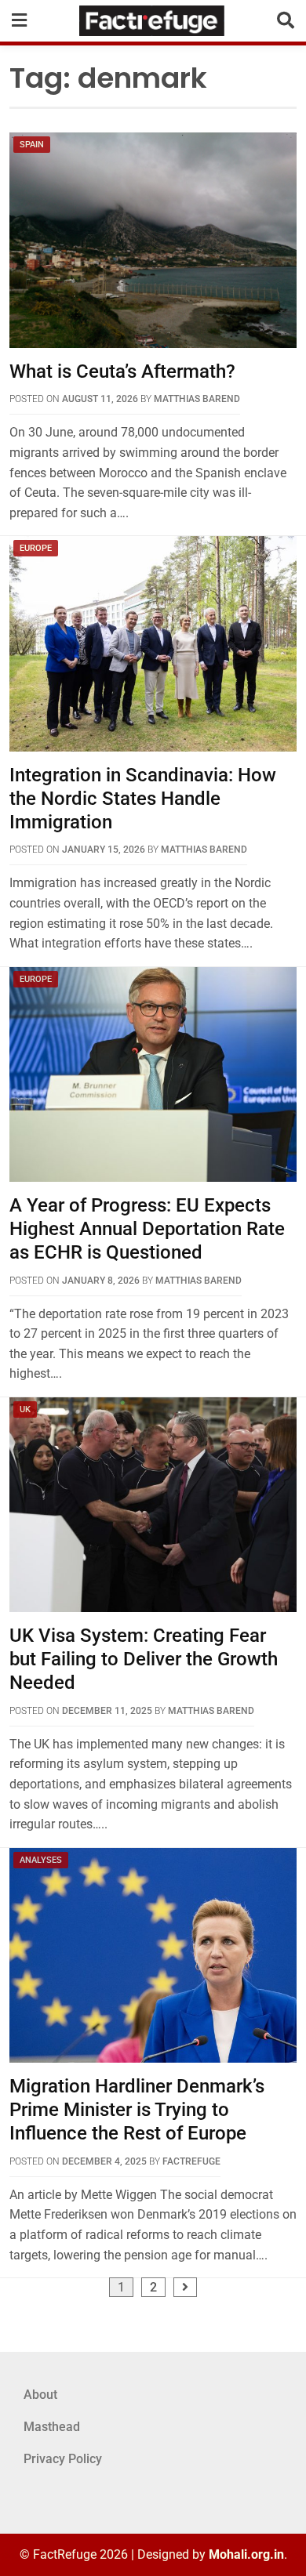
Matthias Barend (197, 399)
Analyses (41, 1860)
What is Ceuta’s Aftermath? (122, 371)
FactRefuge (191, 2161)
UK (25, 1409)
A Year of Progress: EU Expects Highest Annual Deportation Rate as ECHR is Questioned (147, 1229)
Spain (32, 145)
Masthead (52, 2427)
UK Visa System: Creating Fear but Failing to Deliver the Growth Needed (144, 1659)
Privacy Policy (63, 2459)
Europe (36, 548)
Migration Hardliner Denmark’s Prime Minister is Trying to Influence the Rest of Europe (137, 2110)
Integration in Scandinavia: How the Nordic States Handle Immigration (143, 799)
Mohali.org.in (246, 2554)
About (40, 2395)
